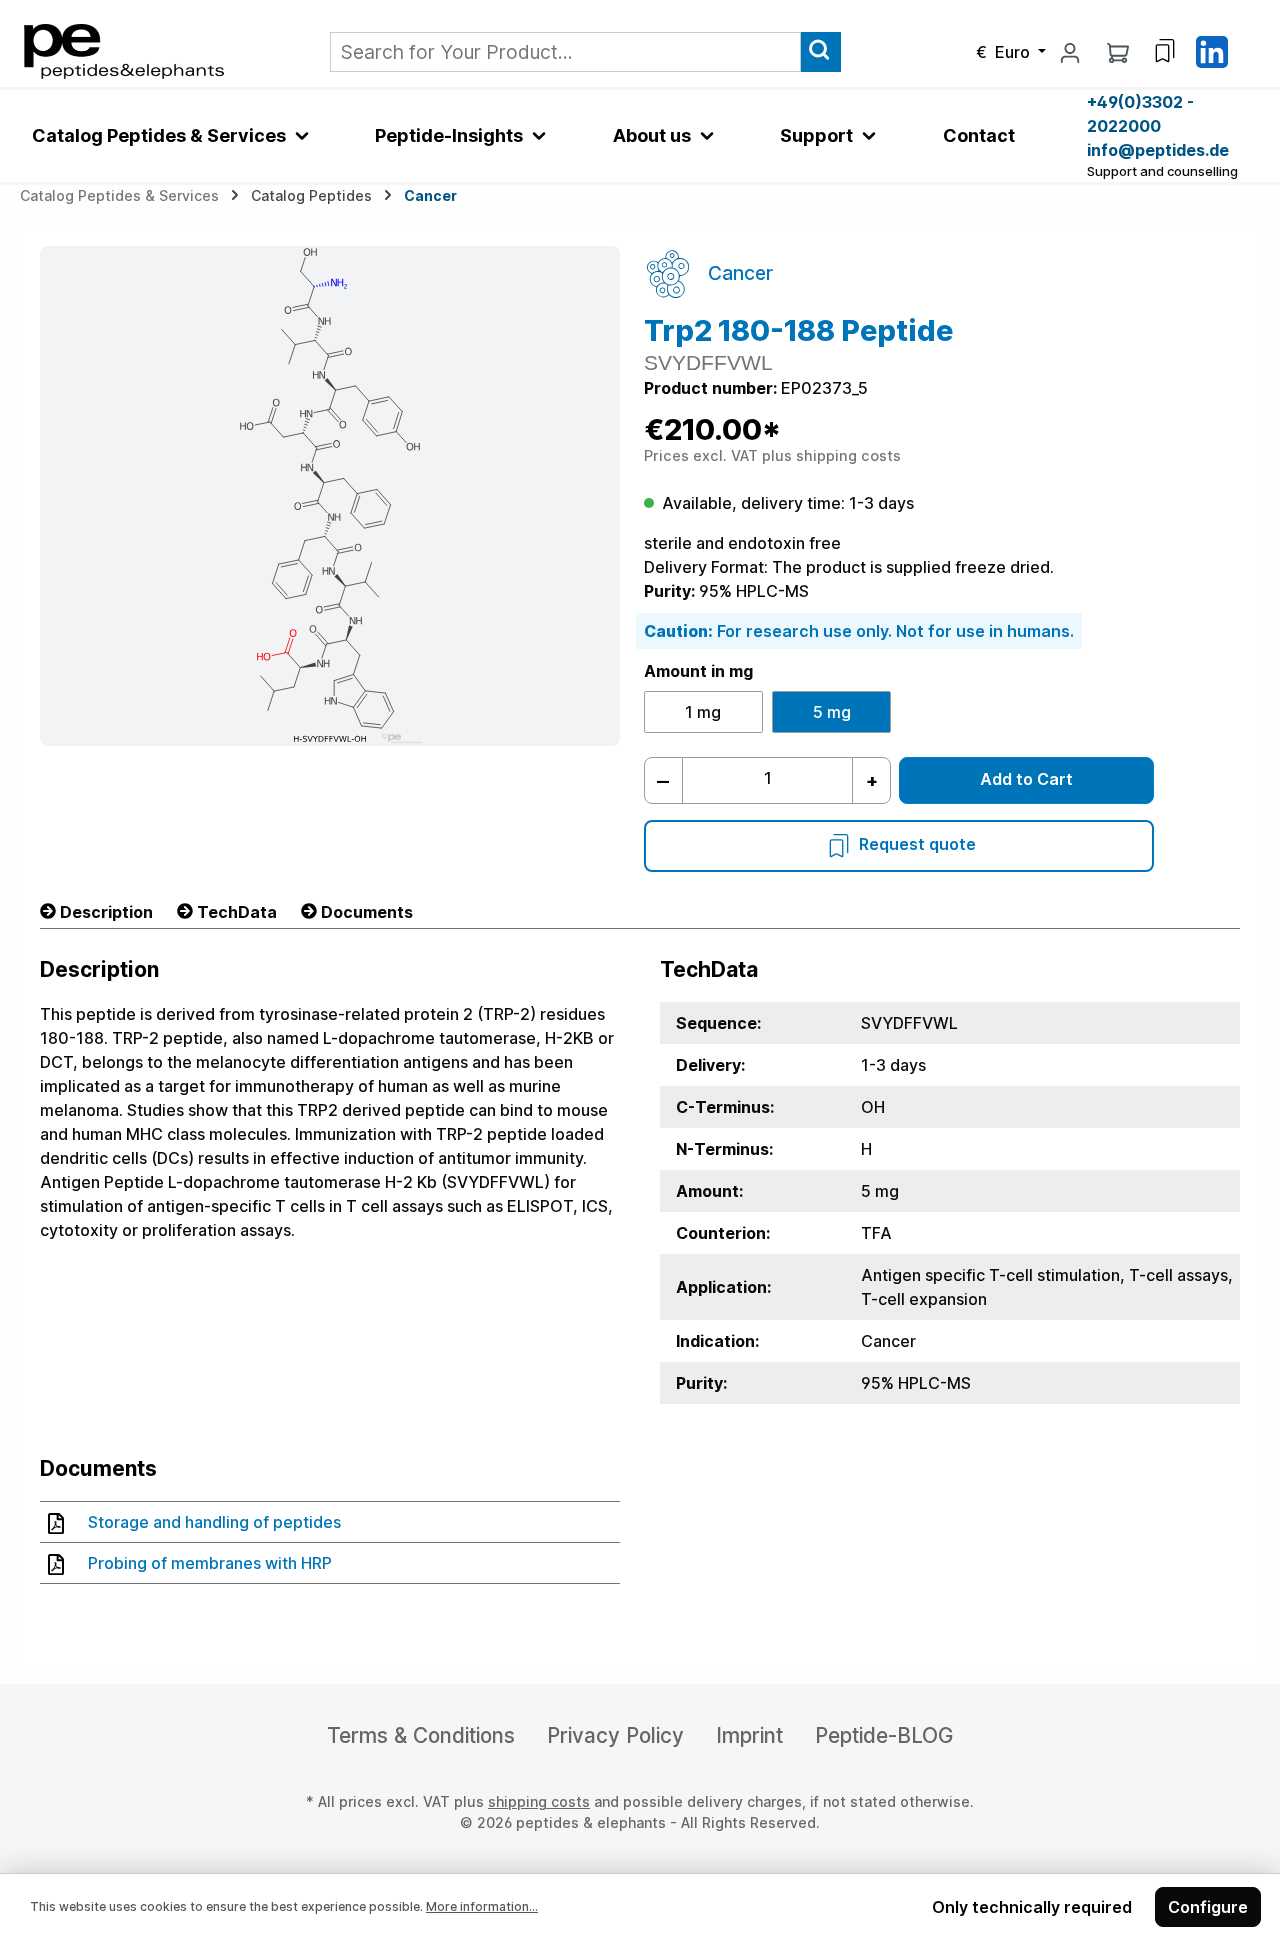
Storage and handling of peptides (214, 1522)
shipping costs (539, 1801)
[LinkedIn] (1212, 50)
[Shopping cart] (1118, 52)
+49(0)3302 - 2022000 (1140, 114)
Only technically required (1032, 1907)
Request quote (917, 844)
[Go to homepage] (124, 50)
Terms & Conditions (421, 1735)
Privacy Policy (615, 1735)
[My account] (1070, 52)
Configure (1208, 1907)
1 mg (703, 712)
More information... (482, 1906)
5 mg (832, 712)
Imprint (749, 1735)
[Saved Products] (1165, 51)
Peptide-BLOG (884, 1735)
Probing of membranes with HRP (210, 1563)
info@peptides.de (1158, 150)
